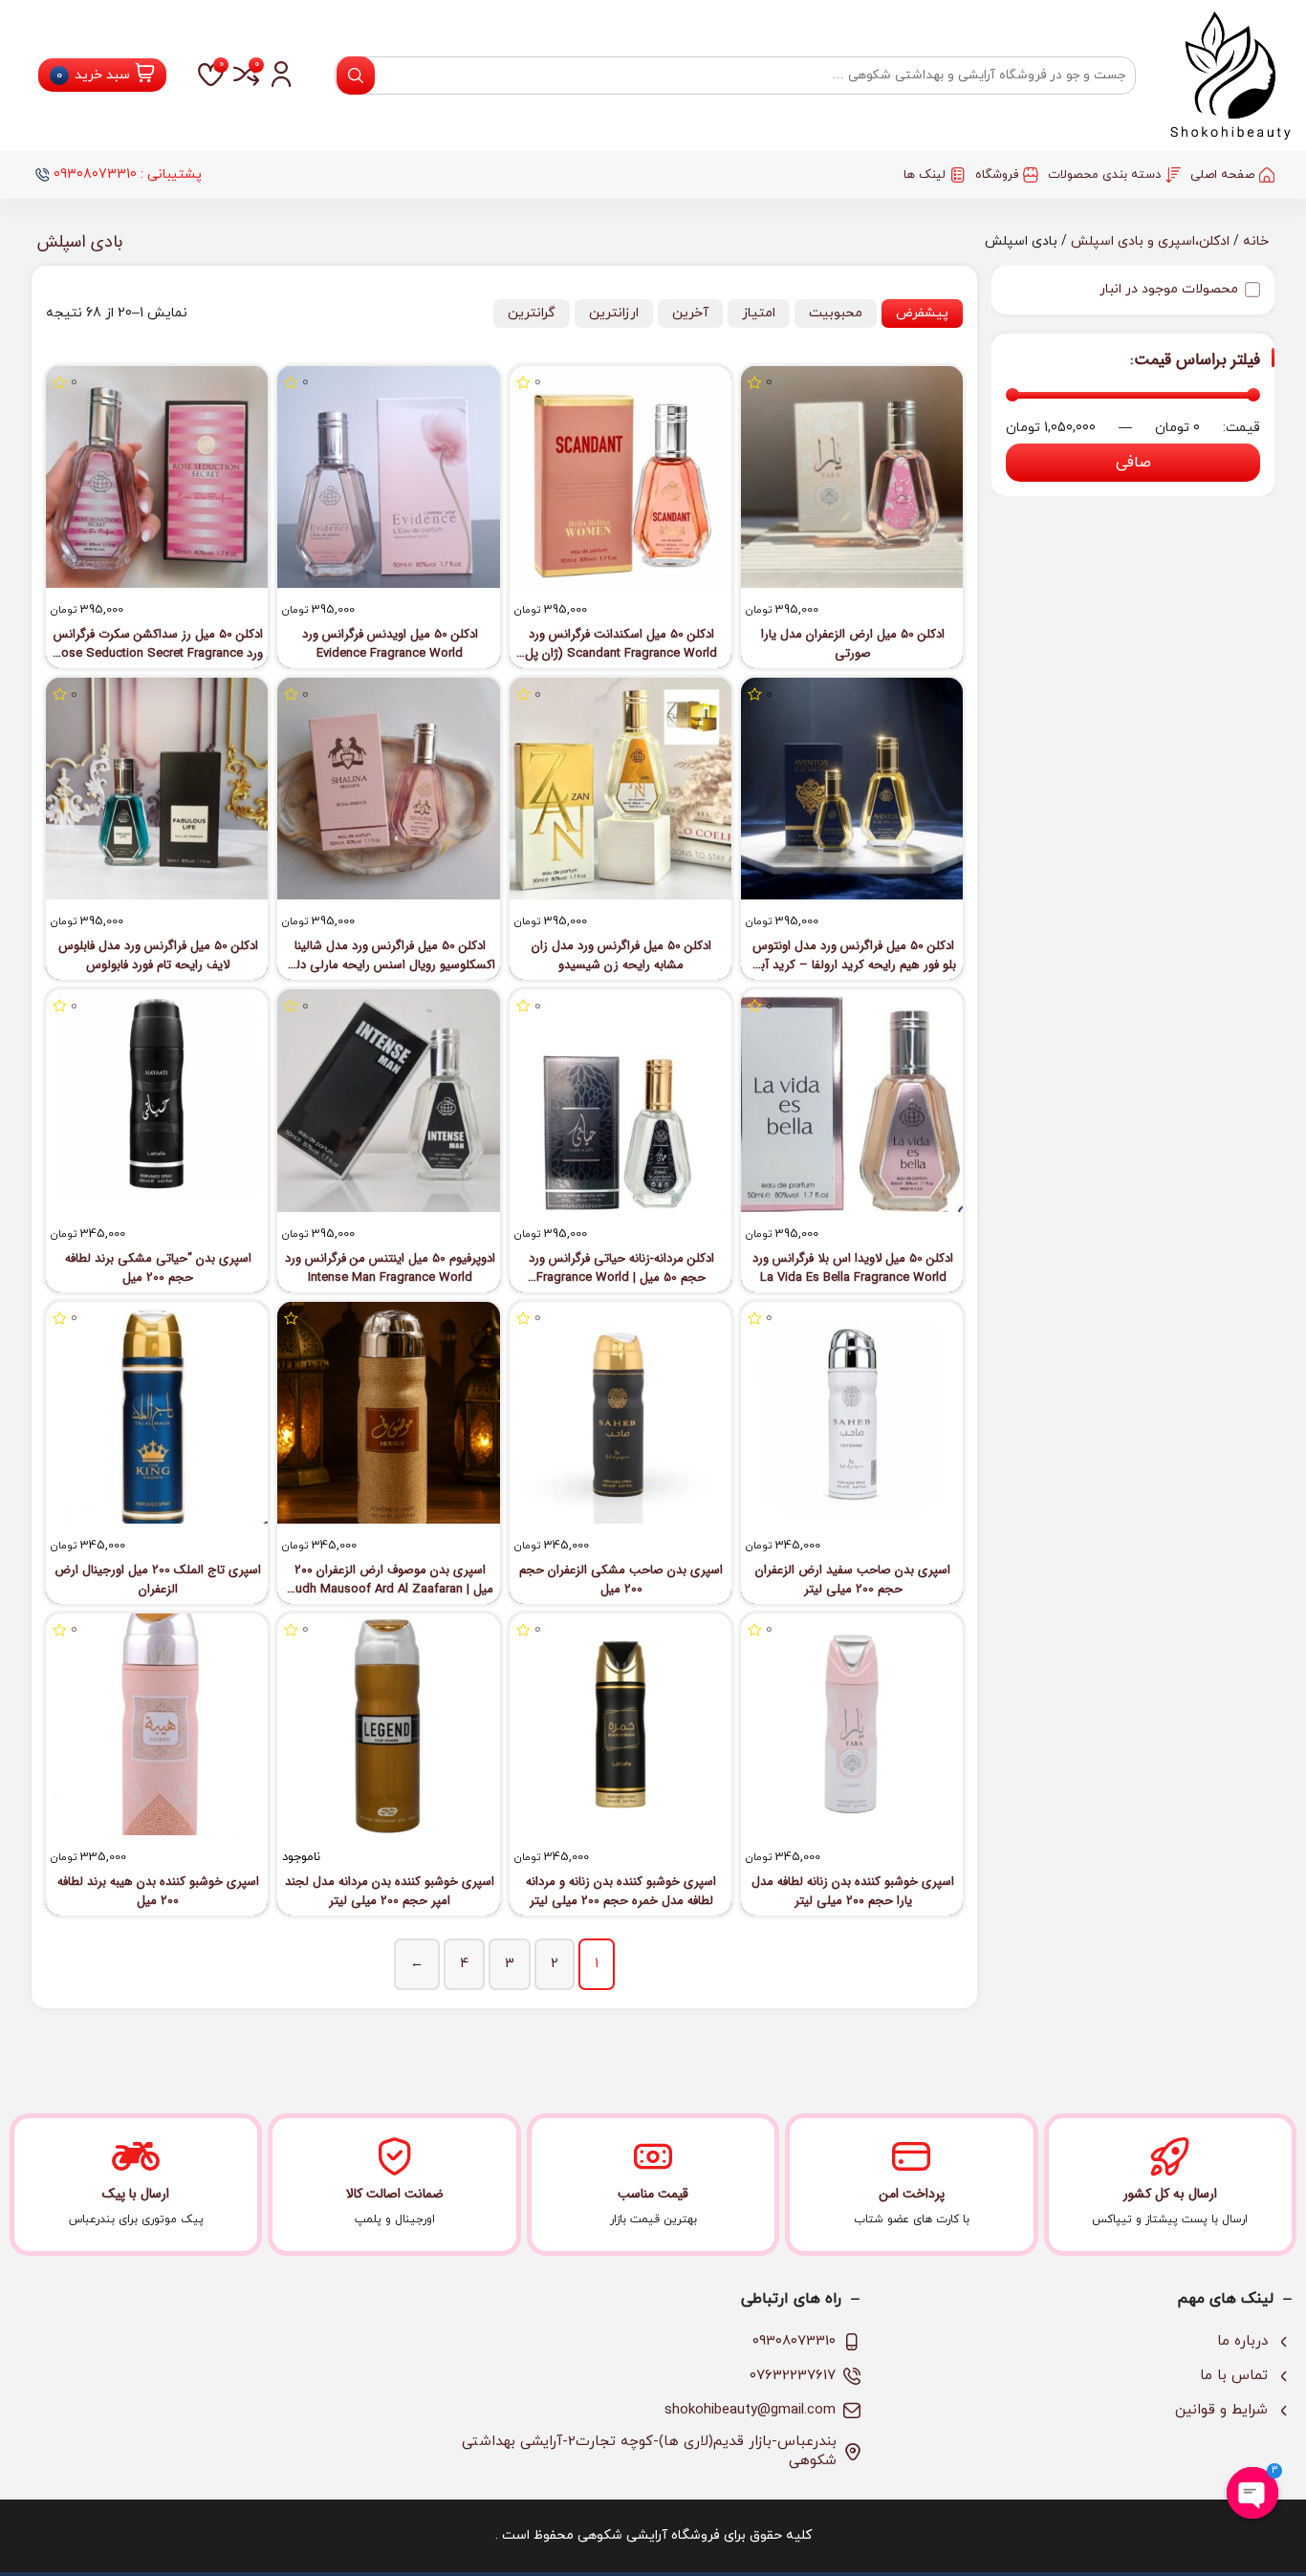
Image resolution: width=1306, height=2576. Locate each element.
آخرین (690, 313)
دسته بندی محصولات (1104, 175)
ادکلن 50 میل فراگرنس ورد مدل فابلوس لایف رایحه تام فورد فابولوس (158, 956)
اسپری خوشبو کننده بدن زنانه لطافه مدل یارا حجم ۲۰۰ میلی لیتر (853, 1892)
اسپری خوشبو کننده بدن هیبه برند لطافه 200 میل (158, 1892)
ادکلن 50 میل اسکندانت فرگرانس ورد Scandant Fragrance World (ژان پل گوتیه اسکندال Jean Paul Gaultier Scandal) (621, 644)
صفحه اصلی (1222, 175)
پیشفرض (922, 313)
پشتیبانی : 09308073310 (128, 174)
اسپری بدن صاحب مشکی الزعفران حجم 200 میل (621, 1580)
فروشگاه (997, 175)
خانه (1256, 241)
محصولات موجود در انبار (1169, 289)
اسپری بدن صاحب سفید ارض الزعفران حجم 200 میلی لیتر (853, 1580)
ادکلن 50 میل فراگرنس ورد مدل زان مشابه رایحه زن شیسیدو (621, 956)
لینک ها (925, 175)
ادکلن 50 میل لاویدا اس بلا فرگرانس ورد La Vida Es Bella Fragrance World (853, 1268)
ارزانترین (614, 313)
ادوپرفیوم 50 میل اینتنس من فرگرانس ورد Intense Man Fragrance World (390, 1268)
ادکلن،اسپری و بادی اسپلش (1150, 241)
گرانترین (532, 313)
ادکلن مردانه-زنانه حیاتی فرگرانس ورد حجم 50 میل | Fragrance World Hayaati (621, 1268)
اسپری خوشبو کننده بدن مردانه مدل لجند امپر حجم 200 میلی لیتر (390, 1892)
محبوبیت (836, 313)
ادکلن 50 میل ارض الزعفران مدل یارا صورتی (853, 644)
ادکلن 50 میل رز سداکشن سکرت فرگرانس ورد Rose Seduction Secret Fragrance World (158, 644)
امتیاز (759, 313)
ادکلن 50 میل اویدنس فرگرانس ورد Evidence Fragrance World (390, 644)
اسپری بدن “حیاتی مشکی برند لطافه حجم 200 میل (158, 1268)
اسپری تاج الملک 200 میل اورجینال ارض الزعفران (158, 1580)
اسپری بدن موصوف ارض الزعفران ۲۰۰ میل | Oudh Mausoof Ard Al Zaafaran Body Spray (390, 1580)
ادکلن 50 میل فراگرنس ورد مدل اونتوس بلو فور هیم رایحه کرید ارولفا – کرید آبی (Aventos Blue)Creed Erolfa (853, 956)
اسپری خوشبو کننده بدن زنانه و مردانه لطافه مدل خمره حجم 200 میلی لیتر (621, 1892)
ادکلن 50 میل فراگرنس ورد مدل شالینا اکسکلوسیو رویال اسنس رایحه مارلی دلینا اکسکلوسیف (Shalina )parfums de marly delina (390, 956)
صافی (1133, 463)
